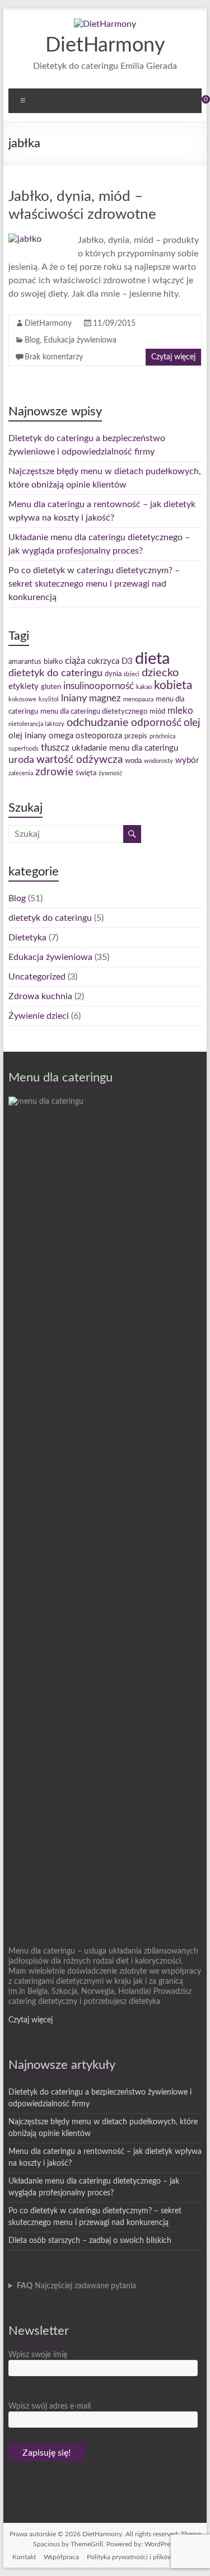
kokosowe (22, 699)
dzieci (132, 674)
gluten (51, 687)
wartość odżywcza (80, 760)
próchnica (162, 736)
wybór (187, 760)
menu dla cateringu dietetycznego (94, 711)
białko (53, 662)
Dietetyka (27, 938)
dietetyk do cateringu (55, 673)
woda (133, 761)
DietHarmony (105, 45)
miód (157, 711)
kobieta (173, 685)
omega (61, 736)
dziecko (160, 673)
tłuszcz (55, 748)
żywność (110, 773)
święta (86, 773)
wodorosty (158, 761)
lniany (74, 698)
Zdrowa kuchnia (40, 996)
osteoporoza (99, 736)
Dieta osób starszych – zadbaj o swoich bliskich (90, 2241)
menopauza (138, 699)
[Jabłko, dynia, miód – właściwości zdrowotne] (25, 239)
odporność (156, 723)
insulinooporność (99, 686)
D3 (127, 661)
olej (192, 723)
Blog (32, 340)
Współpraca (61, 2557)
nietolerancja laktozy (36, 724)
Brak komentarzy (54, 357)
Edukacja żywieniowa (80, 340)
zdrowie (54, 772)
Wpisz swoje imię (38, 2355)
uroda (21, 760)
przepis (136, 736)
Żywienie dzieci (39, 1016)
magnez (105, 699)
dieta (152, 659)
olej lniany (27, 736)
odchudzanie (98, 723)
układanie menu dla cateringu (125, 748)
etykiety (24, 687)
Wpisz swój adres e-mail (50, 2406)
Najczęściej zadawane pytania (76, 2286)
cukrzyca (103, 661)
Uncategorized (37, 977)
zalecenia (21, 773)
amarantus (25, 662)
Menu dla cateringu (60, 1078)
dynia (113, 674)
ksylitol (49, 699)
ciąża (75, 661)
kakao (144, 687)
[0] (198, 104)
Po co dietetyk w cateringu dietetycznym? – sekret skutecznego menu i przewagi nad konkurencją (94, 584)
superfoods (24, 749)
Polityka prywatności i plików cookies (143, 2557)
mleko (180, 711)
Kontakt (24, 2557)
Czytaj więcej (173, 357)
